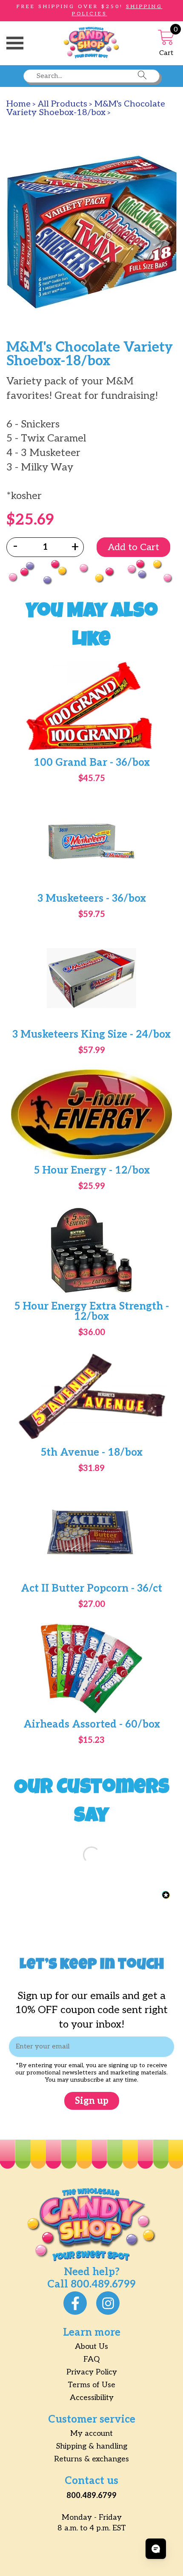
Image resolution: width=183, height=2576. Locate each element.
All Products (63, 104)
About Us (91, 2347)
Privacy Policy (92, 2372)
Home (19, 104)
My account (91, 2433)
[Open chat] (156, 2549)
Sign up (92, 2101)
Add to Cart (133, 547)
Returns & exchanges (91, 2459)
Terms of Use (91, 2385)
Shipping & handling (92, 2446)
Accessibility (92, 2398)
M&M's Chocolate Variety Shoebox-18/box (86, 108)
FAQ (91, 2359)
